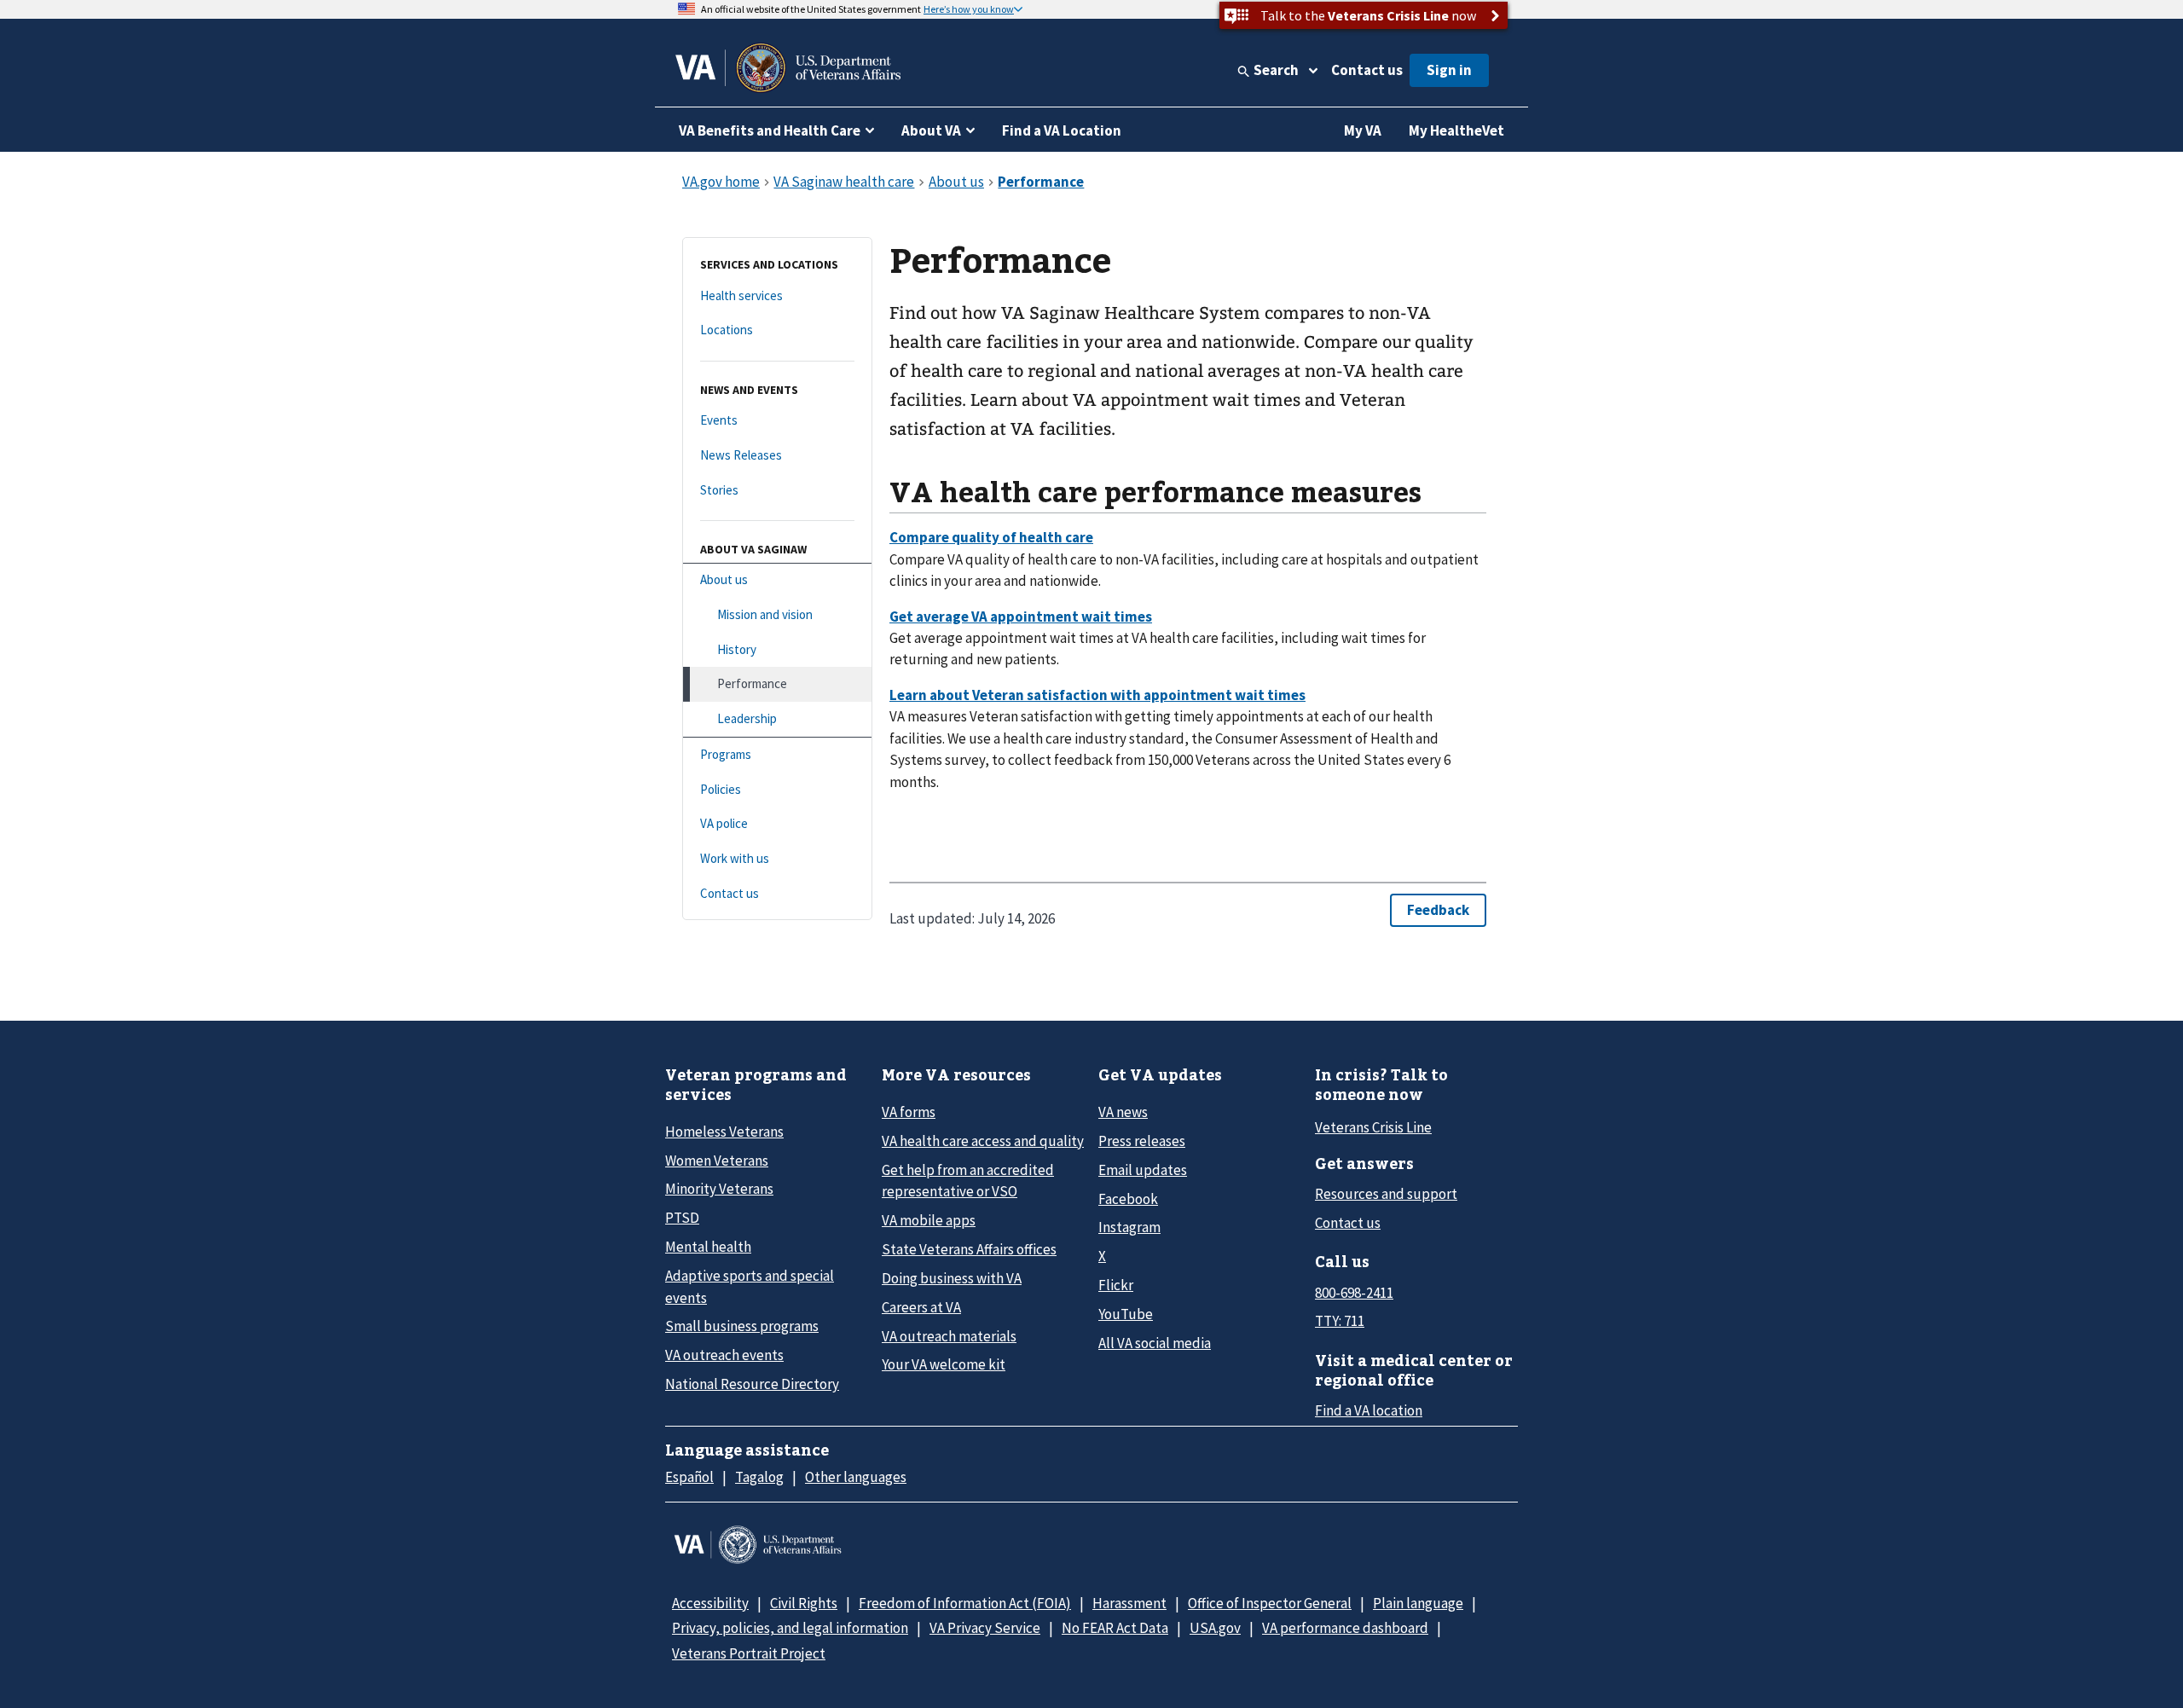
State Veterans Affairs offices (969, 1249)
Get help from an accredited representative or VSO (968, 1181)
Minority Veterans (719, 1189)
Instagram (1129, 1227)
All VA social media (1155, 1343)
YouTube (1126, 1314)
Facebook (1128, 1199)
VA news (1123, 1112)
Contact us (1367, 70)
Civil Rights (804, 1603)
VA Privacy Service (985, 1628)
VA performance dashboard (1345, 1628)
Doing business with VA (952, 1278)
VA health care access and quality (983, 1141)
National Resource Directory (752, 1384)
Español (689, 1477)
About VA (931, 130)
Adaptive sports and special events (750, 1286)
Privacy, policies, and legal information (790, 1628)
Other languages (856, 1477)
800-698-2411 (1354, 1293)
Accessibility (710, 1603)
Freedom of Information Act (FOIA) (965, 1603)
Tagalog (759, 1477)
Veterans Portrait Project (749, 1653)
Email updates (1143, 1170)
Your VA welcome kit (944, 1364)
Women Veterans (717, 1161)
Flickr (1116, 1285)
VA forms (909, 1112)
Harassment (1129, 1603)
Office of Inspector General (1270, 1603)
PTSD (682, 1218)
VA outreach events (724, 1355)
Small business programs (742, 1326)
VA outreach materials (949, 1336)
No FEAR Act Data (1115, 1628)
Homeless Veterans (724, 1132)
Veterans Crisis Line (1373, 1127)
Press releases (1142, 1141)
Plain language (1418, 1603)
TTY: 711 (1340, 1321)
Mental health (708, 1247)
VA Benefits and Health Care (770, 130)
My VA (1363, 130)
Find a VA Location (1062, 130)
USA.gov (1215, 1628)
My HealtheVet (1456, 130)
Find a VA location (1369, 1410)
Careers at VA (921, 1307)
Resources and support (1386, 1194)
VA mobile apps (929, 1220)
